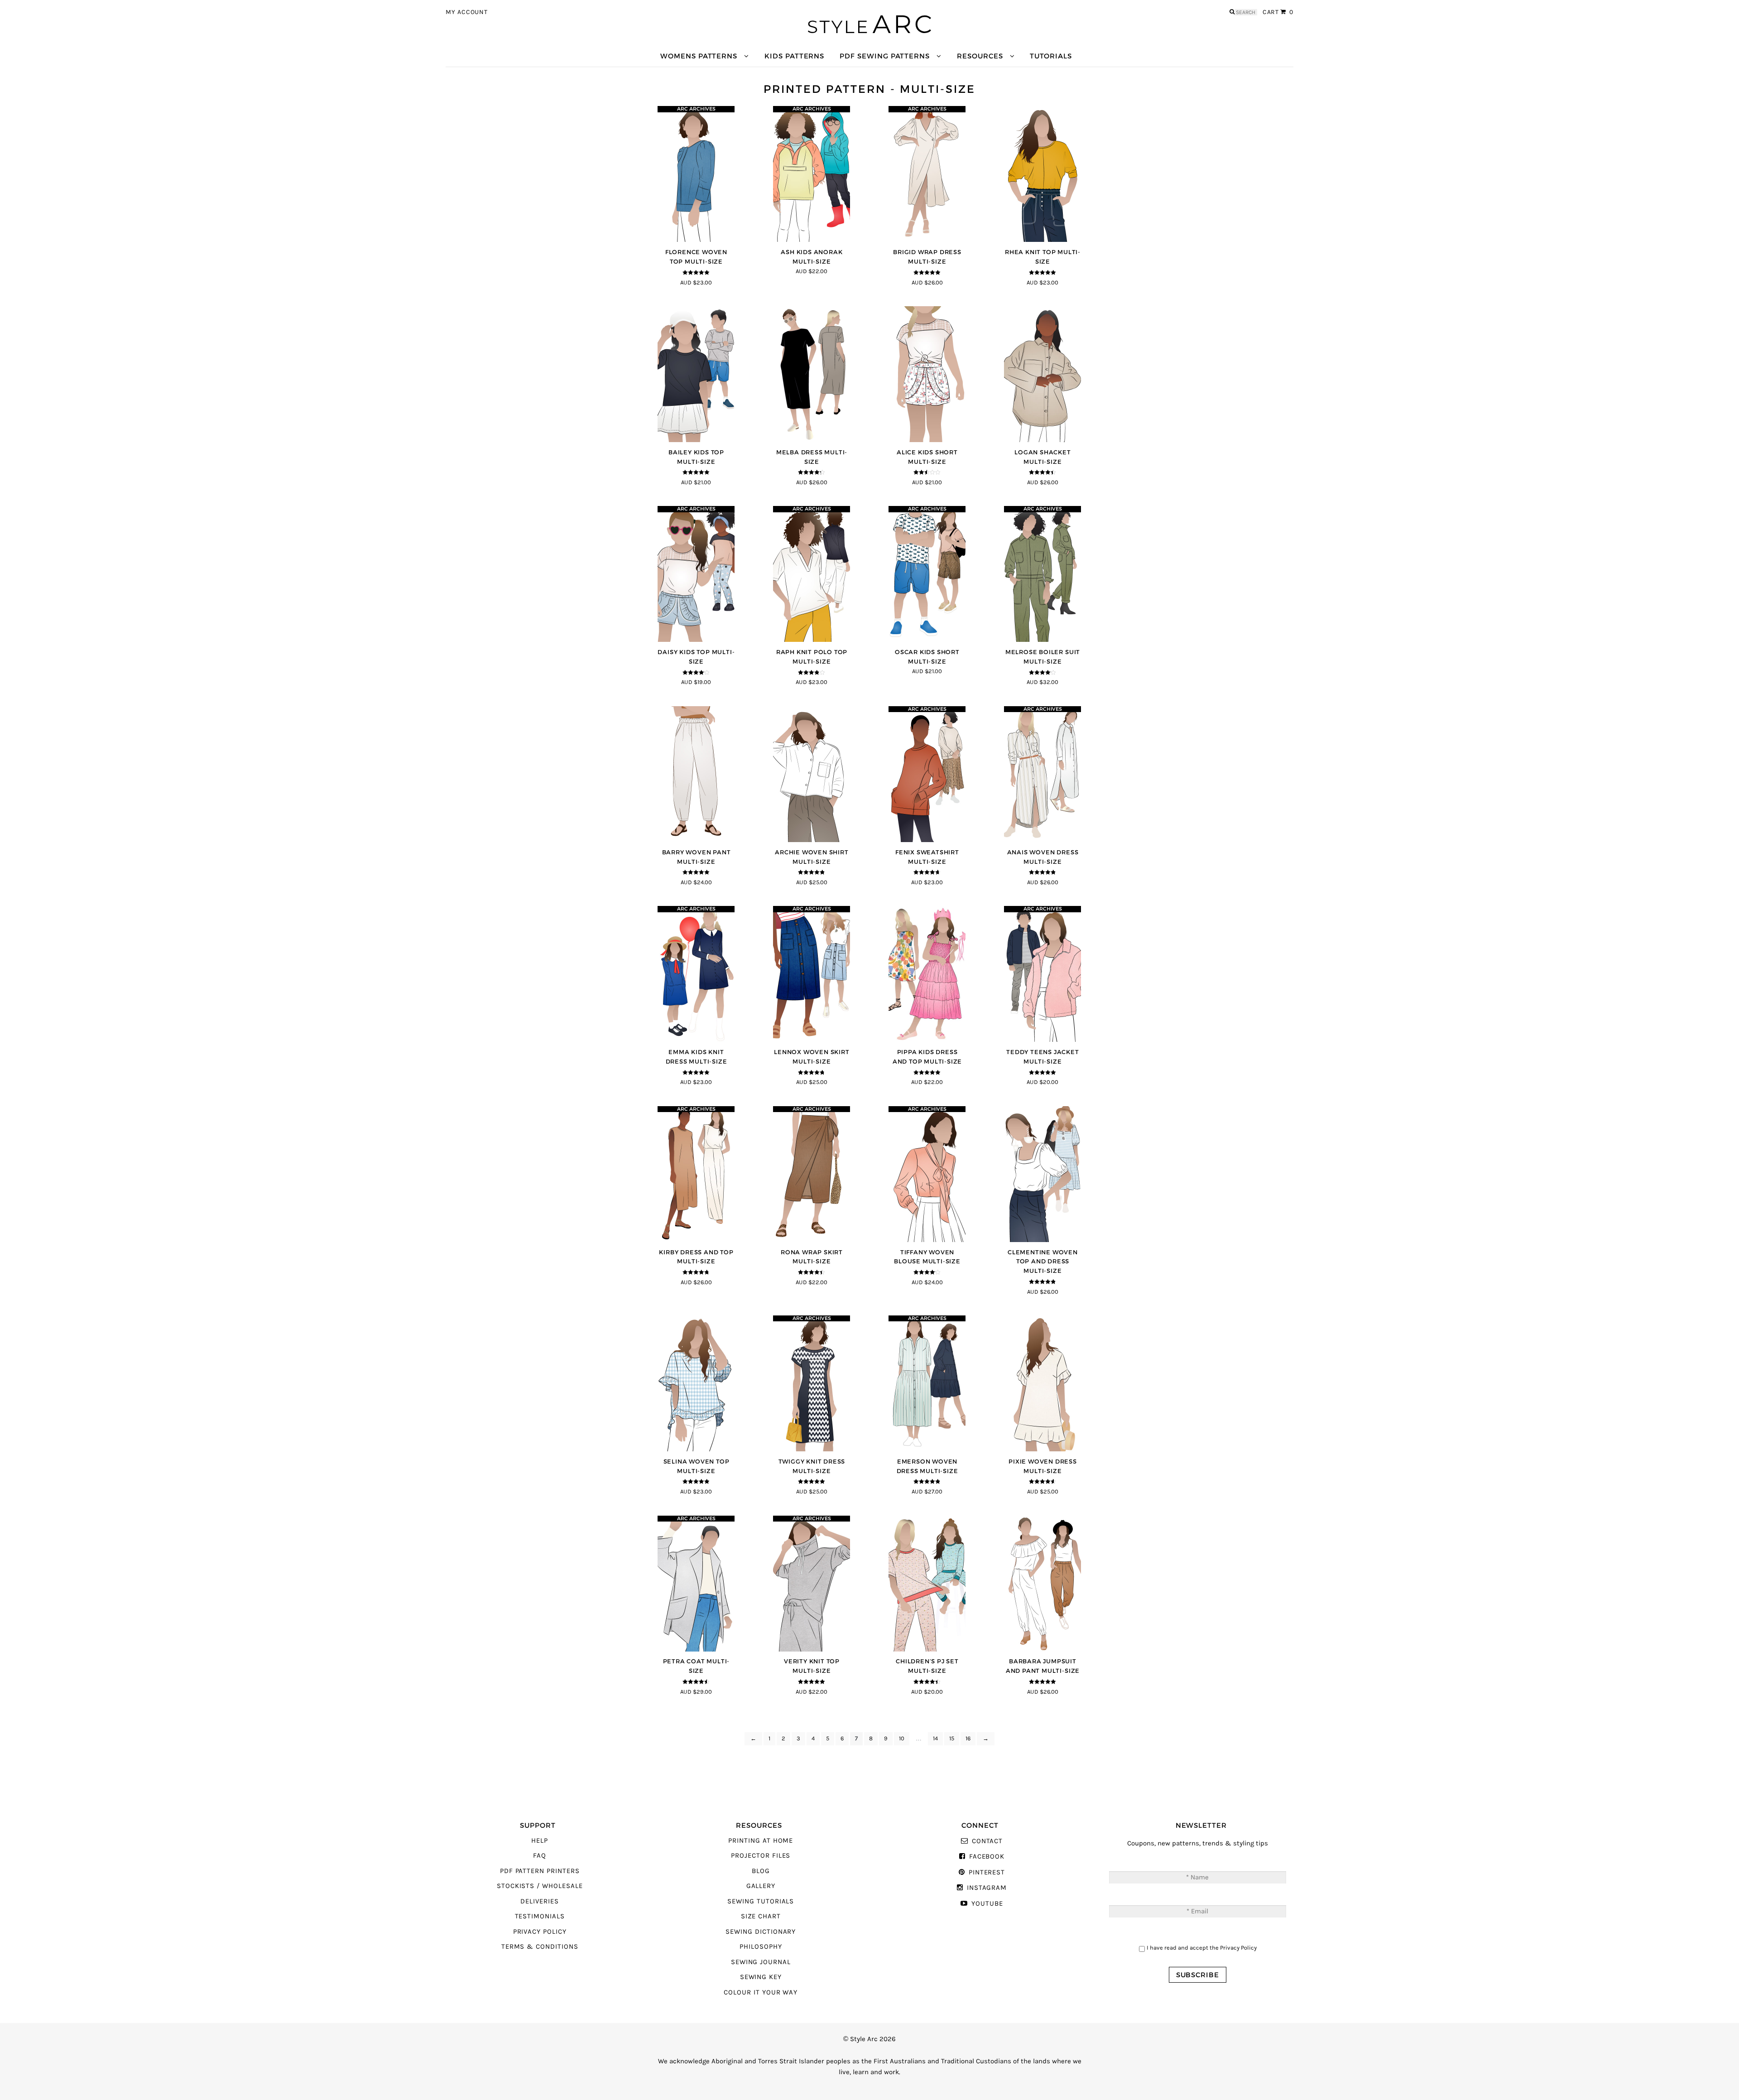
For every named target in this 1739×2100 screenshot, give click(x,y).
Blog (761, 1871)
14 (935, 1739)
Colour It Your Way (761, 1992)
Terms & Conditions (540, 1947)
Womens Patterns (699, 56)
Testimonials (540, 1916)
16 (968, 1739)
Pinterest (987, 1872)
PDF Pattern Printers (540, 1871)
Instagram (987, 1888)
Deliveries (539, 1901)
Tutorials (1051, 56)
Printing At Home (761, 1841)
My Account (467, 12)
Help (540, 1841)
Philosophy (761, 1947)
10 (902, 1739)
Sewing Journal (761, 1962)
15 (952, 1739)
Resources (980, 56)
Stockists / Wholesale (540, 1886)
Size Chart (761, 1916)
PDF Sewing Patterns (885, 56)
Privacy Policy (540, 1932)
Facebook (987, 1857)
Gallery (761, 1886)
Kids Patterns (794, 56)
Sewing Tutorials (761, 1901)
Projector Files (761, 1856)
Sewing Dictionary (761, 1932)
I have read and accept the (1202, 1948)
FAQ (540, 1856)
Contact (987, 1841)
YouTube (987, 1904)
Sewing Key (761, 1977)
